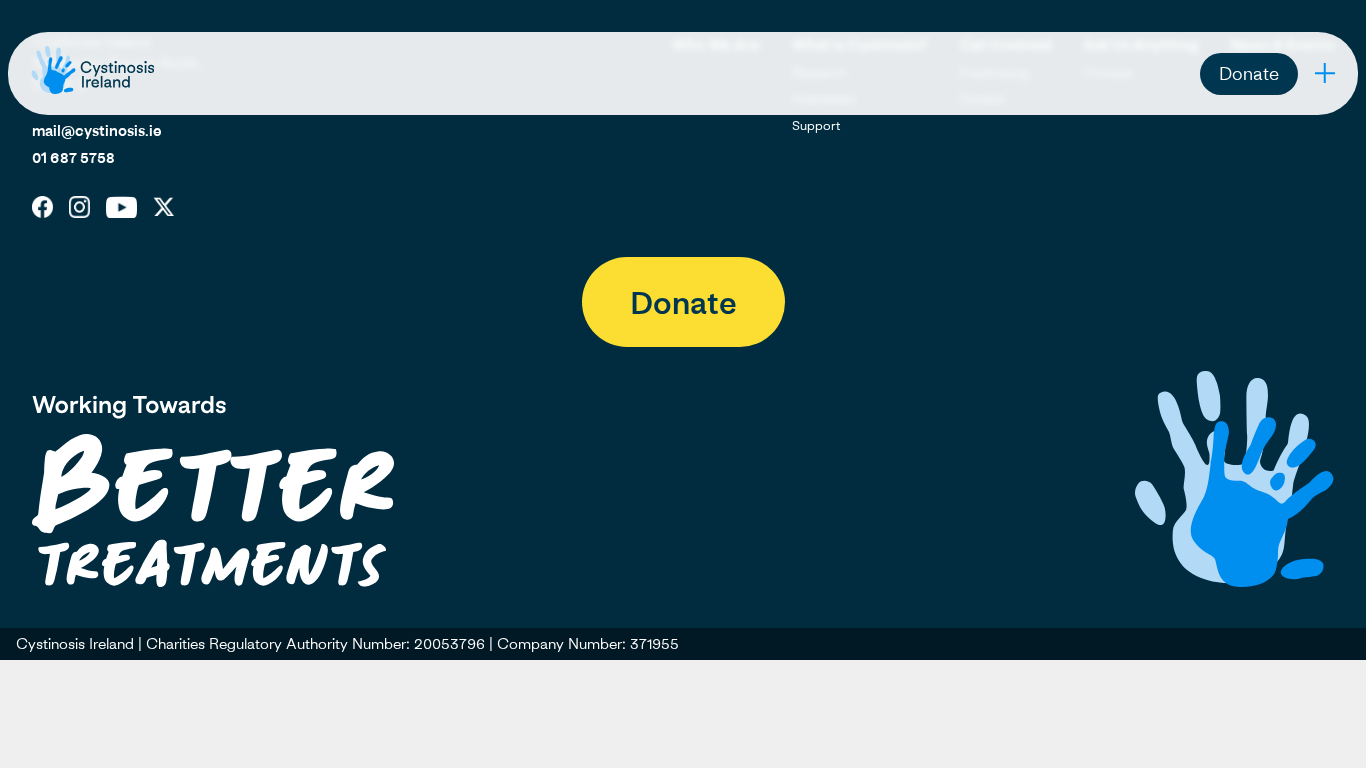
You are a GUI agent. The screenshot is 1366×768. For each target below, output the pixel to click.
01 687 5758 (73, 157)
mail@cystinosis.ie (97, 130)
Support (816, 125)
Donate (1249, 73)
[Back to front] (93, 93)
